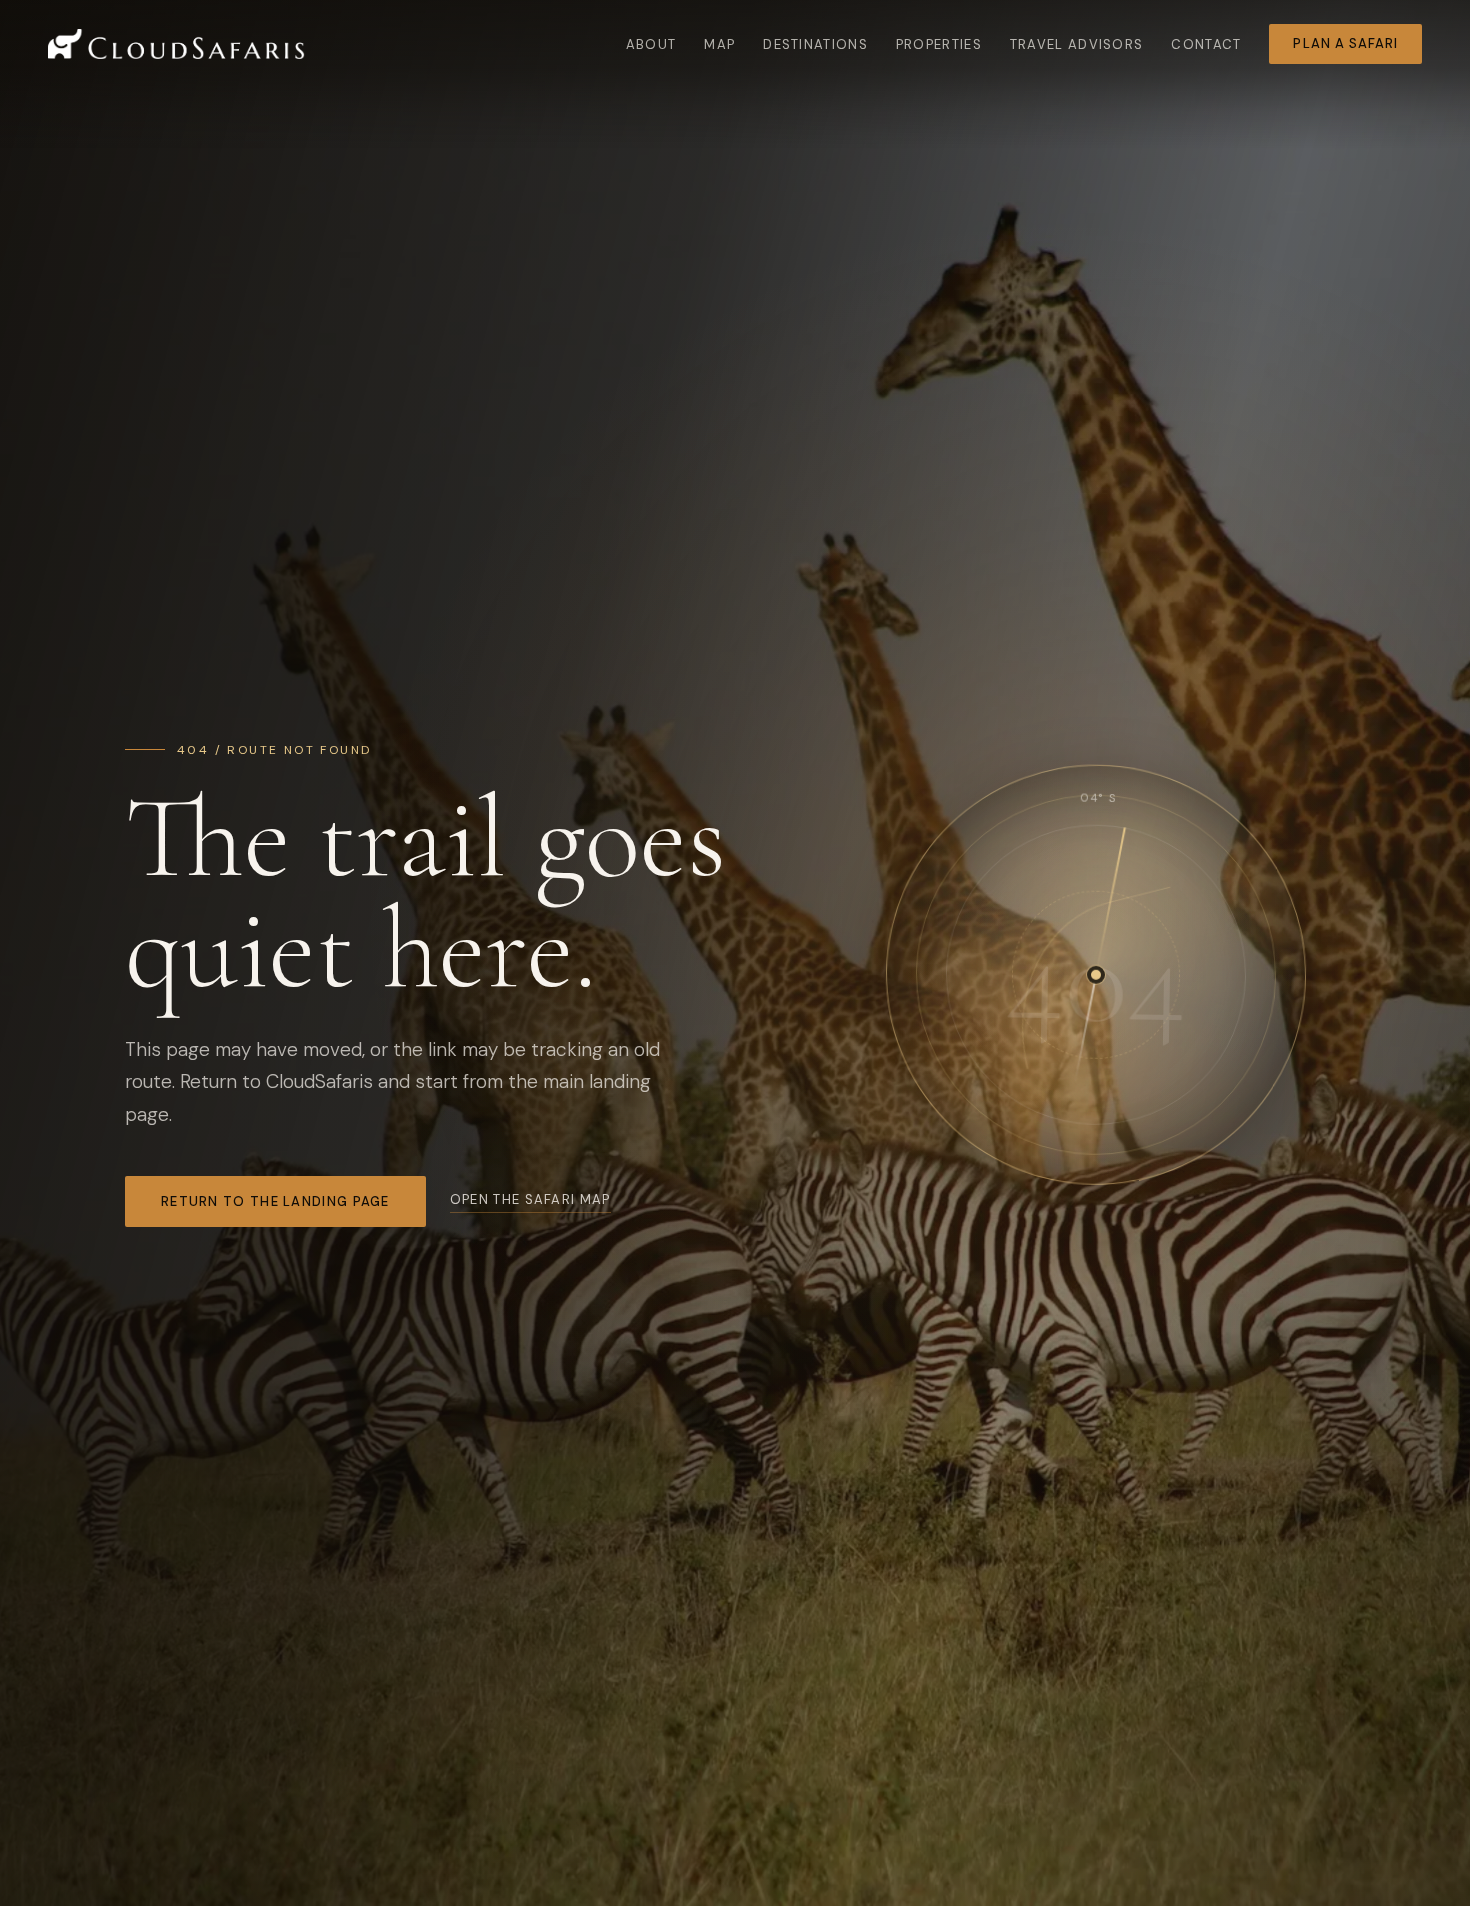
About (651, 44)
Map (719, 44)
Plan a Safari (1345, 43)
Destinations (815, 44)
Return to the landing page (275, 1201)
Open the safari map (530, 1199)
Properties (939, 44)
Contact (1206, 44)
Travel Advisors (1077, 44)
